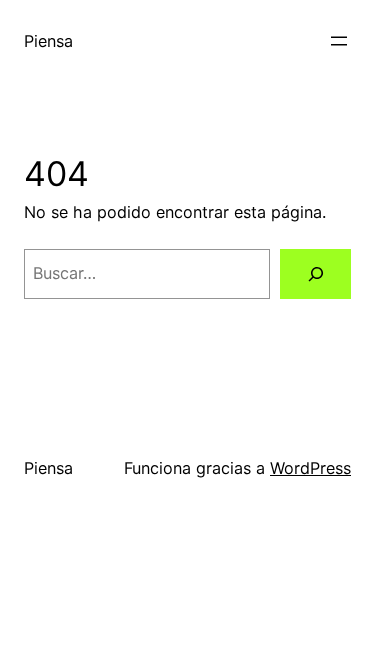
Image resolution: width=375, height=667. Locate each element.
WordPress (310, 468)
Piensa (48, 41)
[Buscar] (315, 274)
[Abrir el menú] (339, 41)
